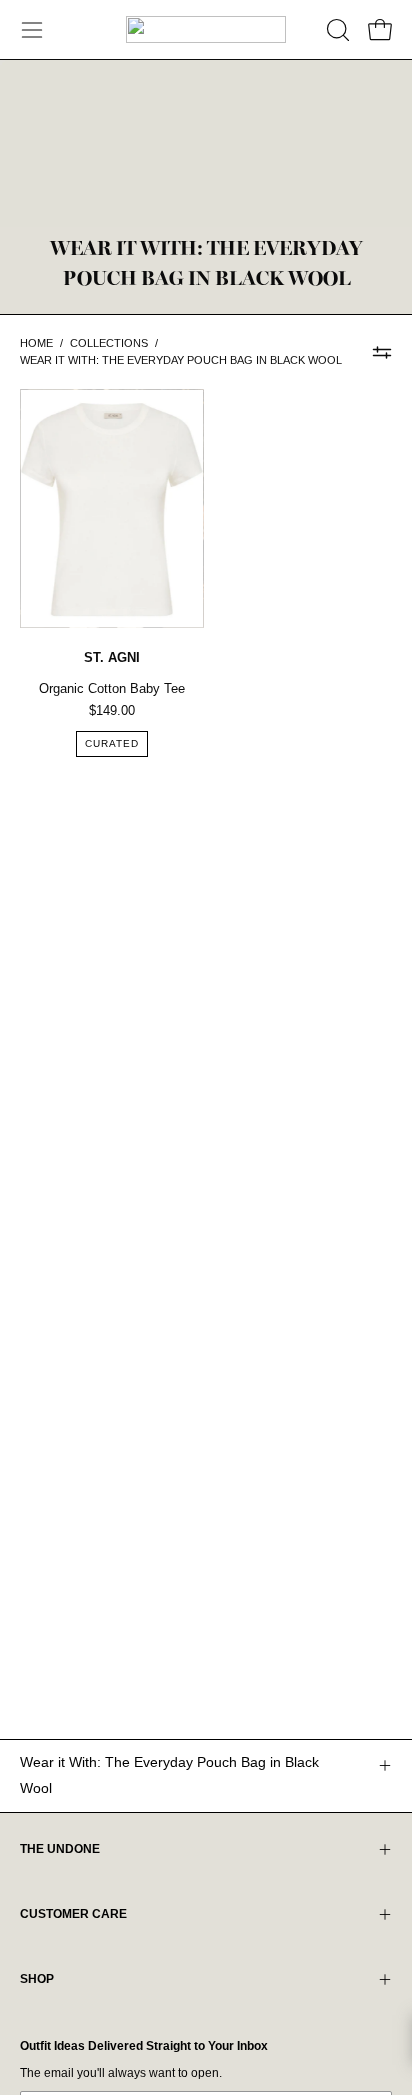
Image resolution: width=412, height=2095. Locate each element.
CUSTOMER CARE (73, 1914)
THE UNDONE (60, 1849)
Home (36, 343)
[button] (336, 30)
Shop (37, 1979)
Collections (109, 343)
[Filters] (382, 352)
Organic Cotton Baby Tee (112, 688)
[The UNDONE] (206, 29)
